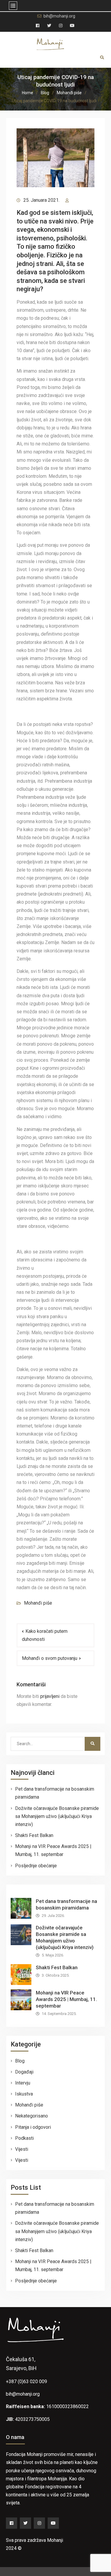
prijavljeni (50, 1696)
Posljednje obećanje (36, 1866)
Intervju (23, 2083)
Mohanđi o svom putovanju (50, 1658)
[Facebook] (12, 2523)
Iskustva (24, 2094)
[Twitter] (25, 2523)
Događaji (24, 2072)
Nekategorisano (32, 2116)
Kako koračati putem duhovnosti (45, 1635)
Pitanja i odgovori (33, 2127)
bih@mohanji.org (59, 16)
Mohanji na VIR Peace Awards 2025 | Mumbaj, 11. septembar (66, 1999)
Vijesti (22, 2149)
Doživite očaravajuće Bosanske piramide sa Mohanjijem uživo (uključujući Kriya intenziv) (57, 1816)
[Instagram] (39, 2523)
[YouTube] (53, 2523)
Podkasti (24, 2138)
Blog (20, 2061)
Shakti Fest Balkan (34, 1835)
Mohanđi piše (38, 1603)
